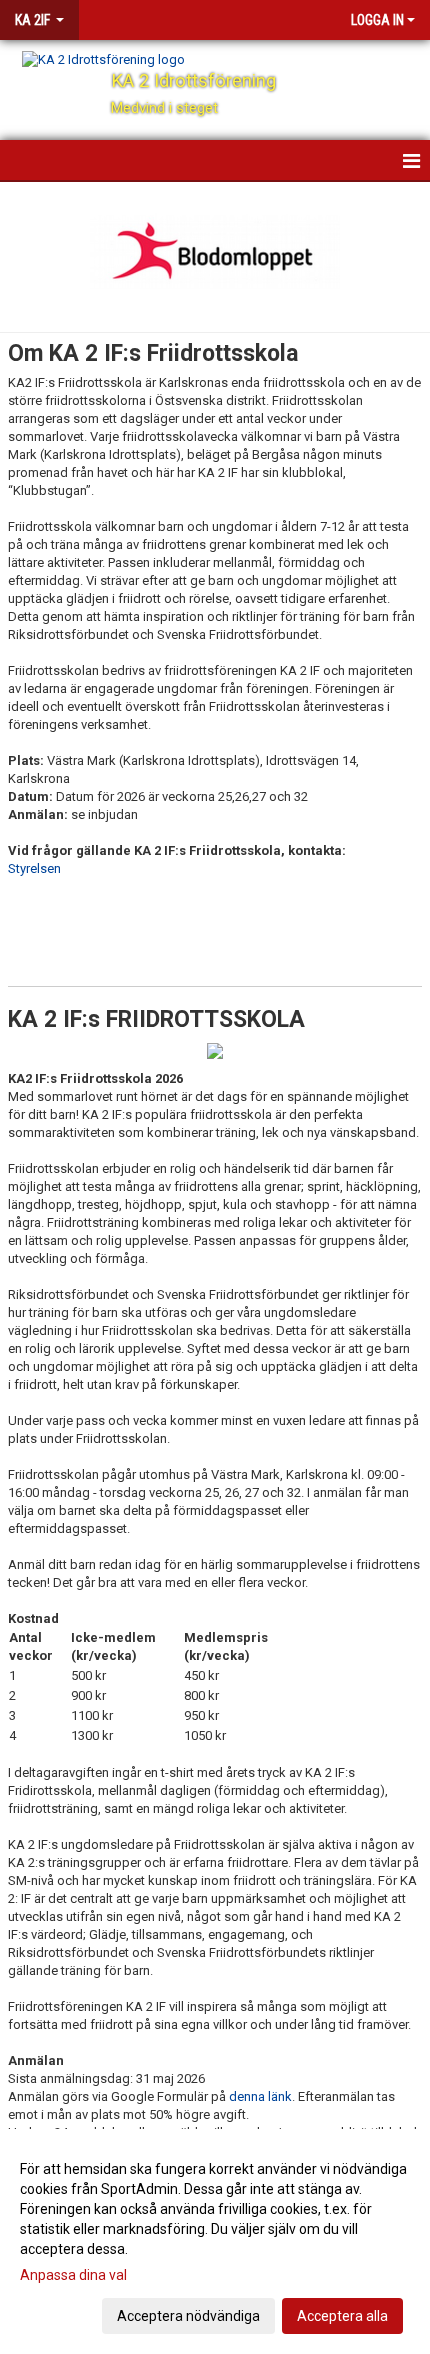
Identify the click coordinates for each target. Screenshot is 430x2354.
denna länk (260, 2096)
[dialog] (215, 2241)
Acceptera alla (342, 2316)
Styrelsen (34, 868)
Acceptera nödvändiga (188, 2316)
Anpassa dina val (73, 2275)
